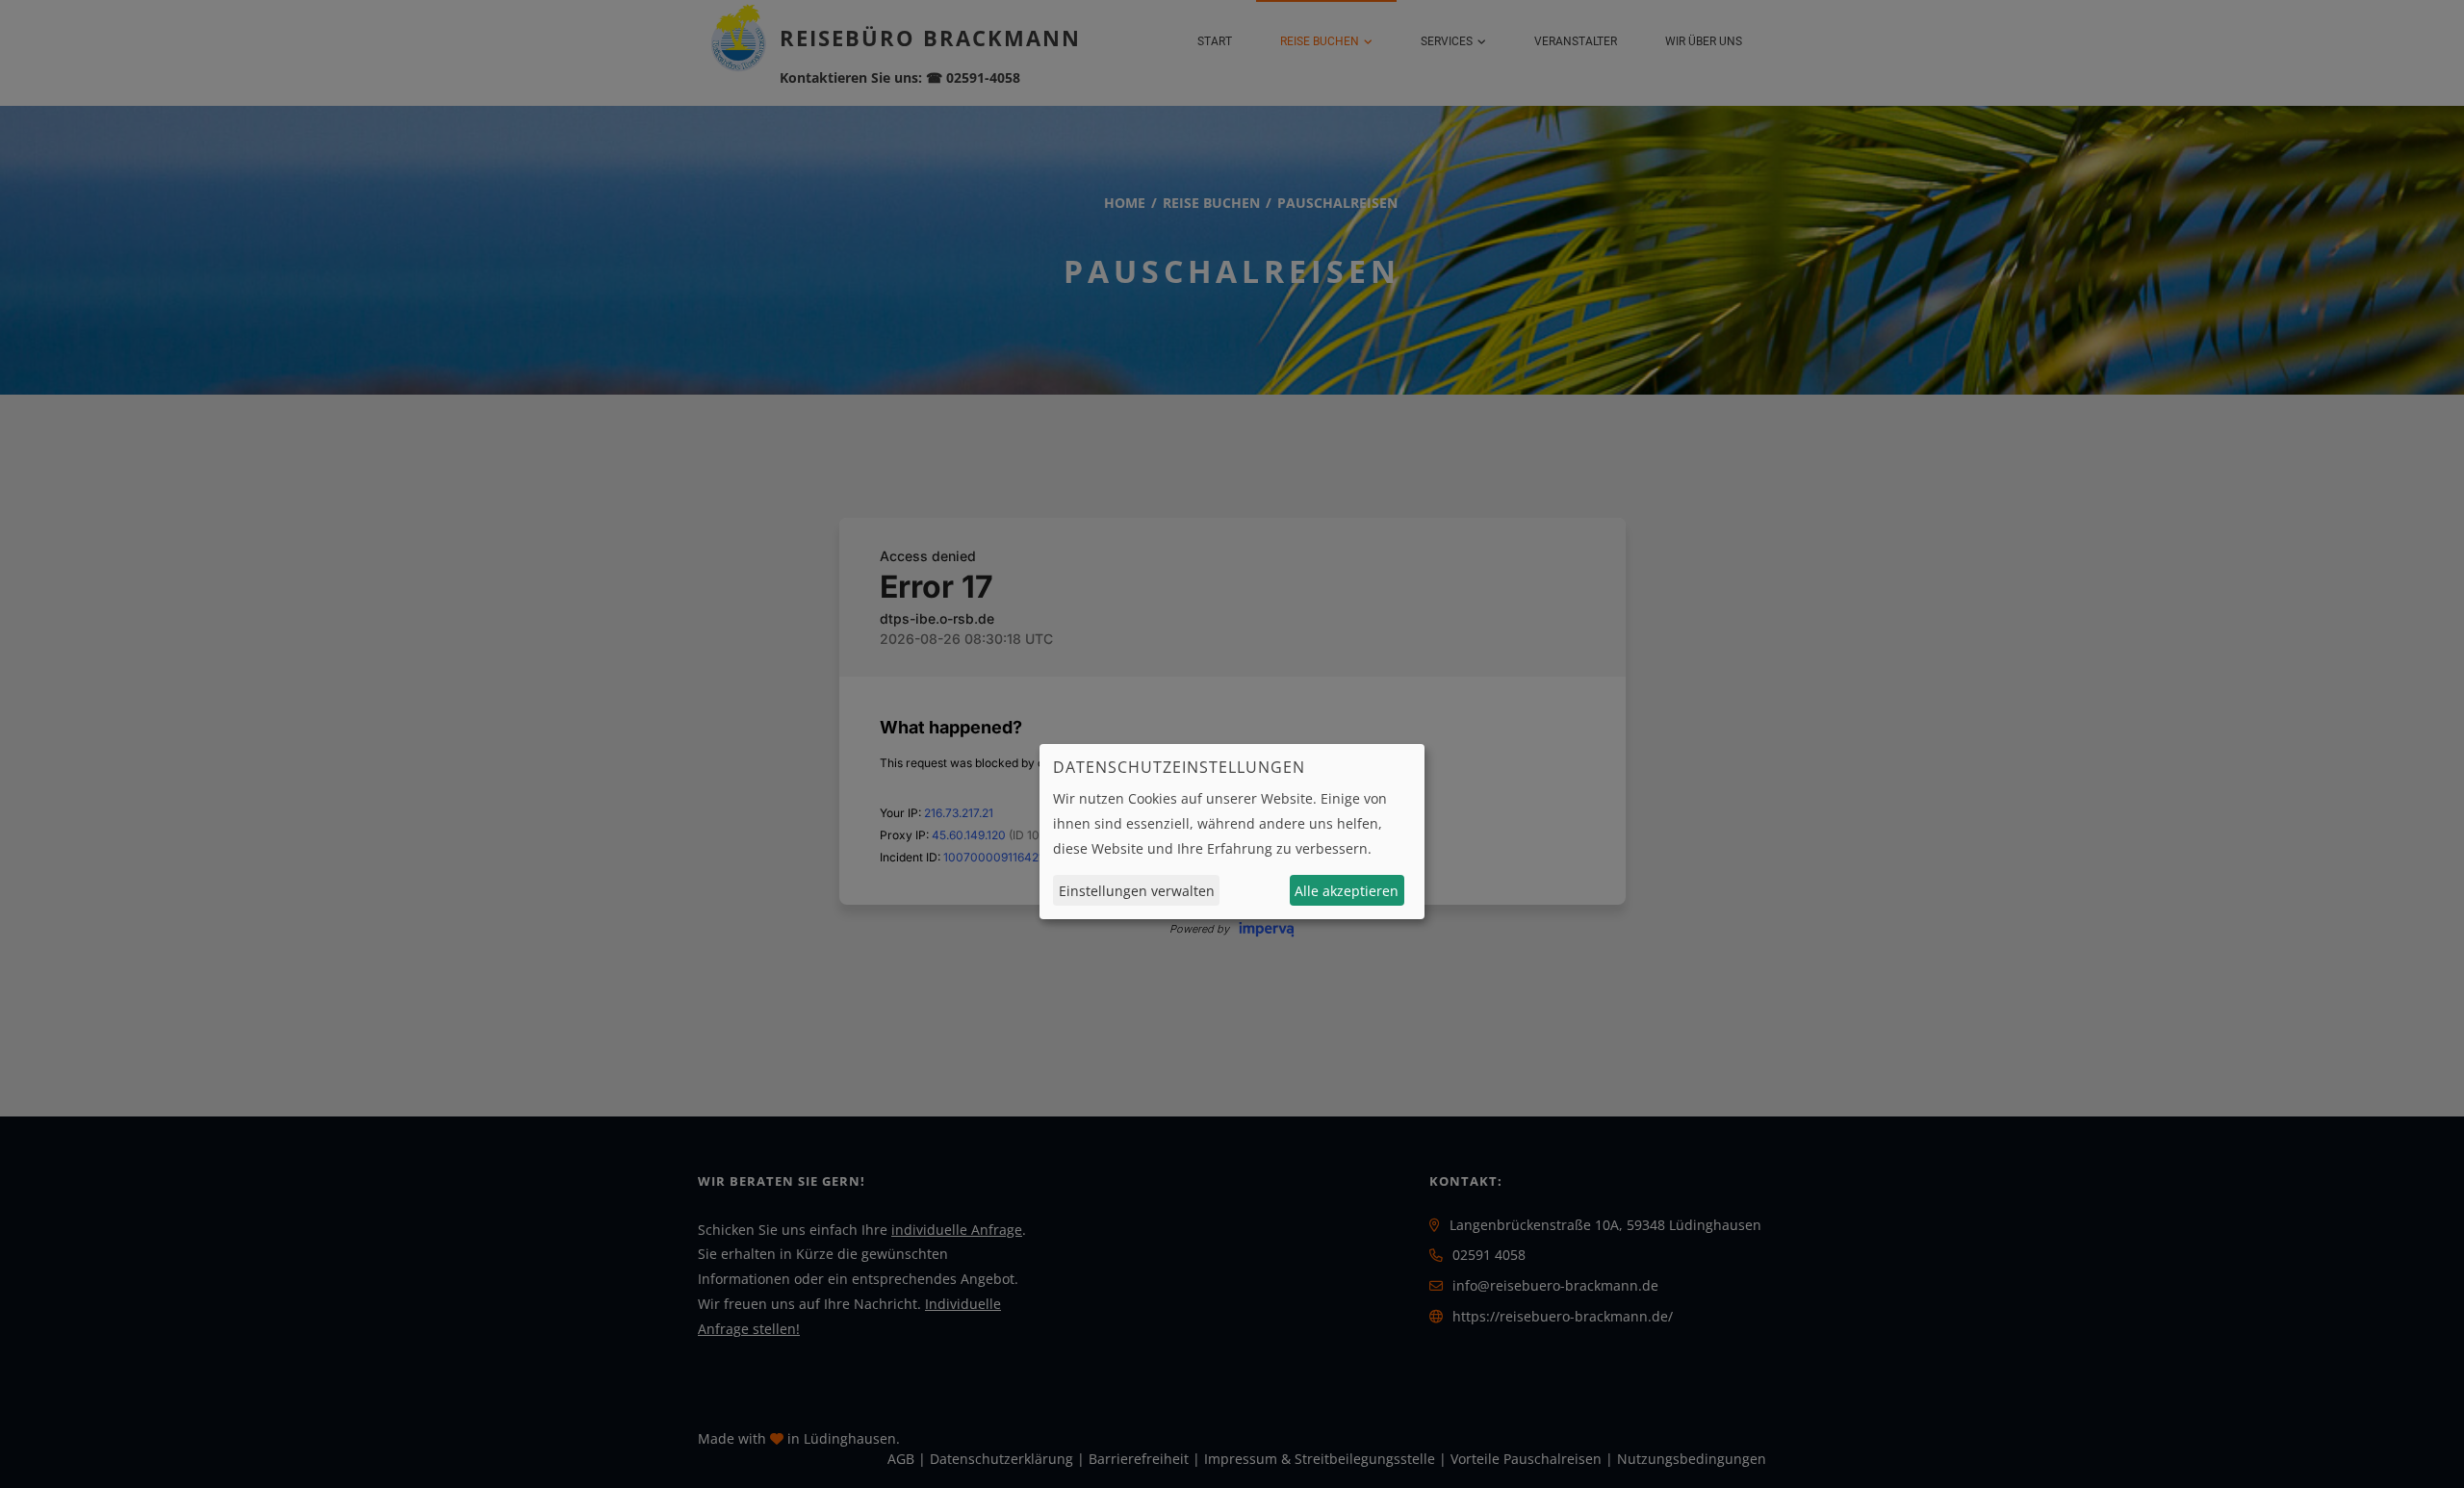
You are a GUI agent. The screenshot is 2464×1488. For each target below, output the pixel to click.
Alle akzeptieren (1347, 891)
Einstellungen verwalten (1137, 891)
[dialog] (1232, 832)
